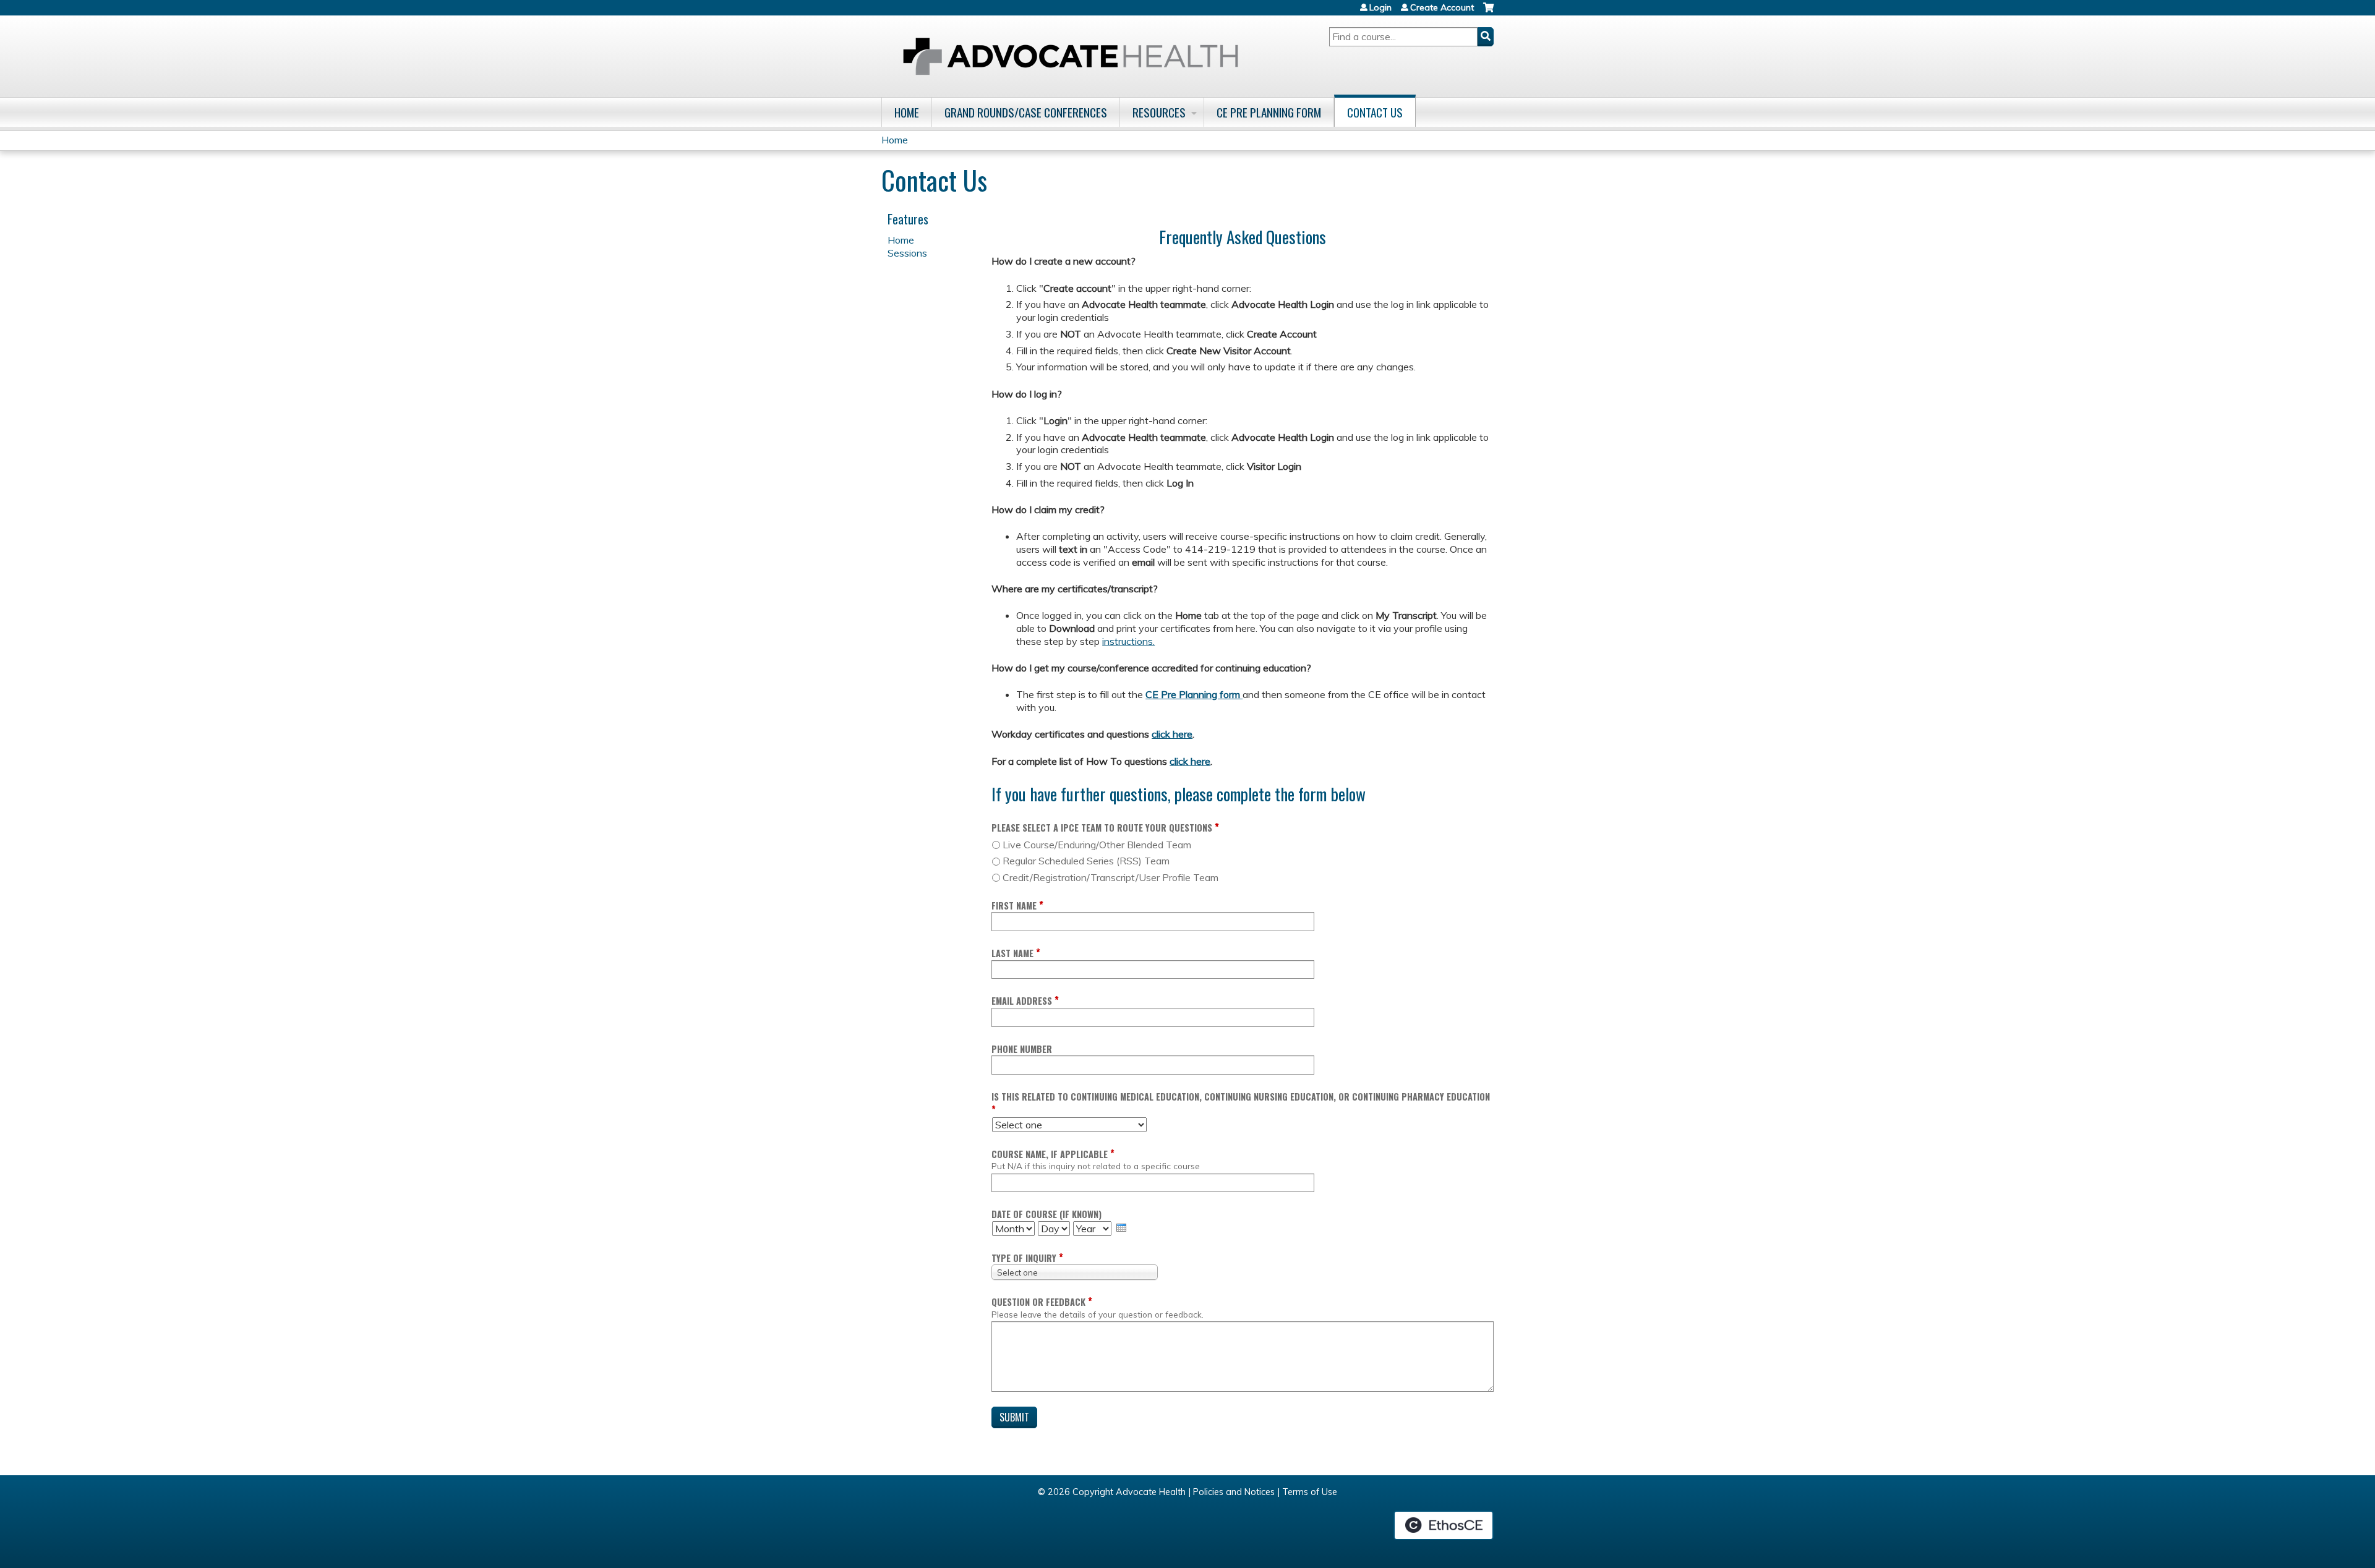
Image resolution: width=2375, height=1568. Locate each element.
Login (1380, 7)
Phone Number (1022, 1049)
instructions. (1128, 641)
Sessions (907, 253)
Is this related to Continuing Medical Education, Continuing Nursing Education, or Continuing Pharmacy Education (1241, 1097)
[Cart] (1488, 12)
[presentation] (1121, 1228)
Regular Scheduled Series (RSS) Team (1086, 861)
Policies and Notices (1234, 1492)
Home (907, 112)
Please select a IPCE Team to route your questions (1102, 828)
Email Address (1022, 1001)
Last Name (1012, 953)
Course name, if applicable (1050, 1154)
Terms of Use (1310, 1492)
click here (1172, 734)
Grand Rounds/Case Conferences (1026, 112)
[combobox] (1075, 1272)
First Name (1014, 905)
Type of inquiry (1024, 1258)
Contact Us (1375, 112)
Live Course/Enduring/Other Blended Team (1097, 845)
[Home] (1071, 56)
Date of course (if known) (1046, 1214)
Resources (1159, 112)
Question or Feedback (1038, 1302)
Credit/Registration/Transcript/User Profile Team (1110, 877)
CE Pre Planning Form (1269, 112)
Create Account (1442, 7)
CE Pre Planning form (1194, 694)
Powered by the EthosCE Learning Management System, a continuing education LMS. (1444, 1525)
